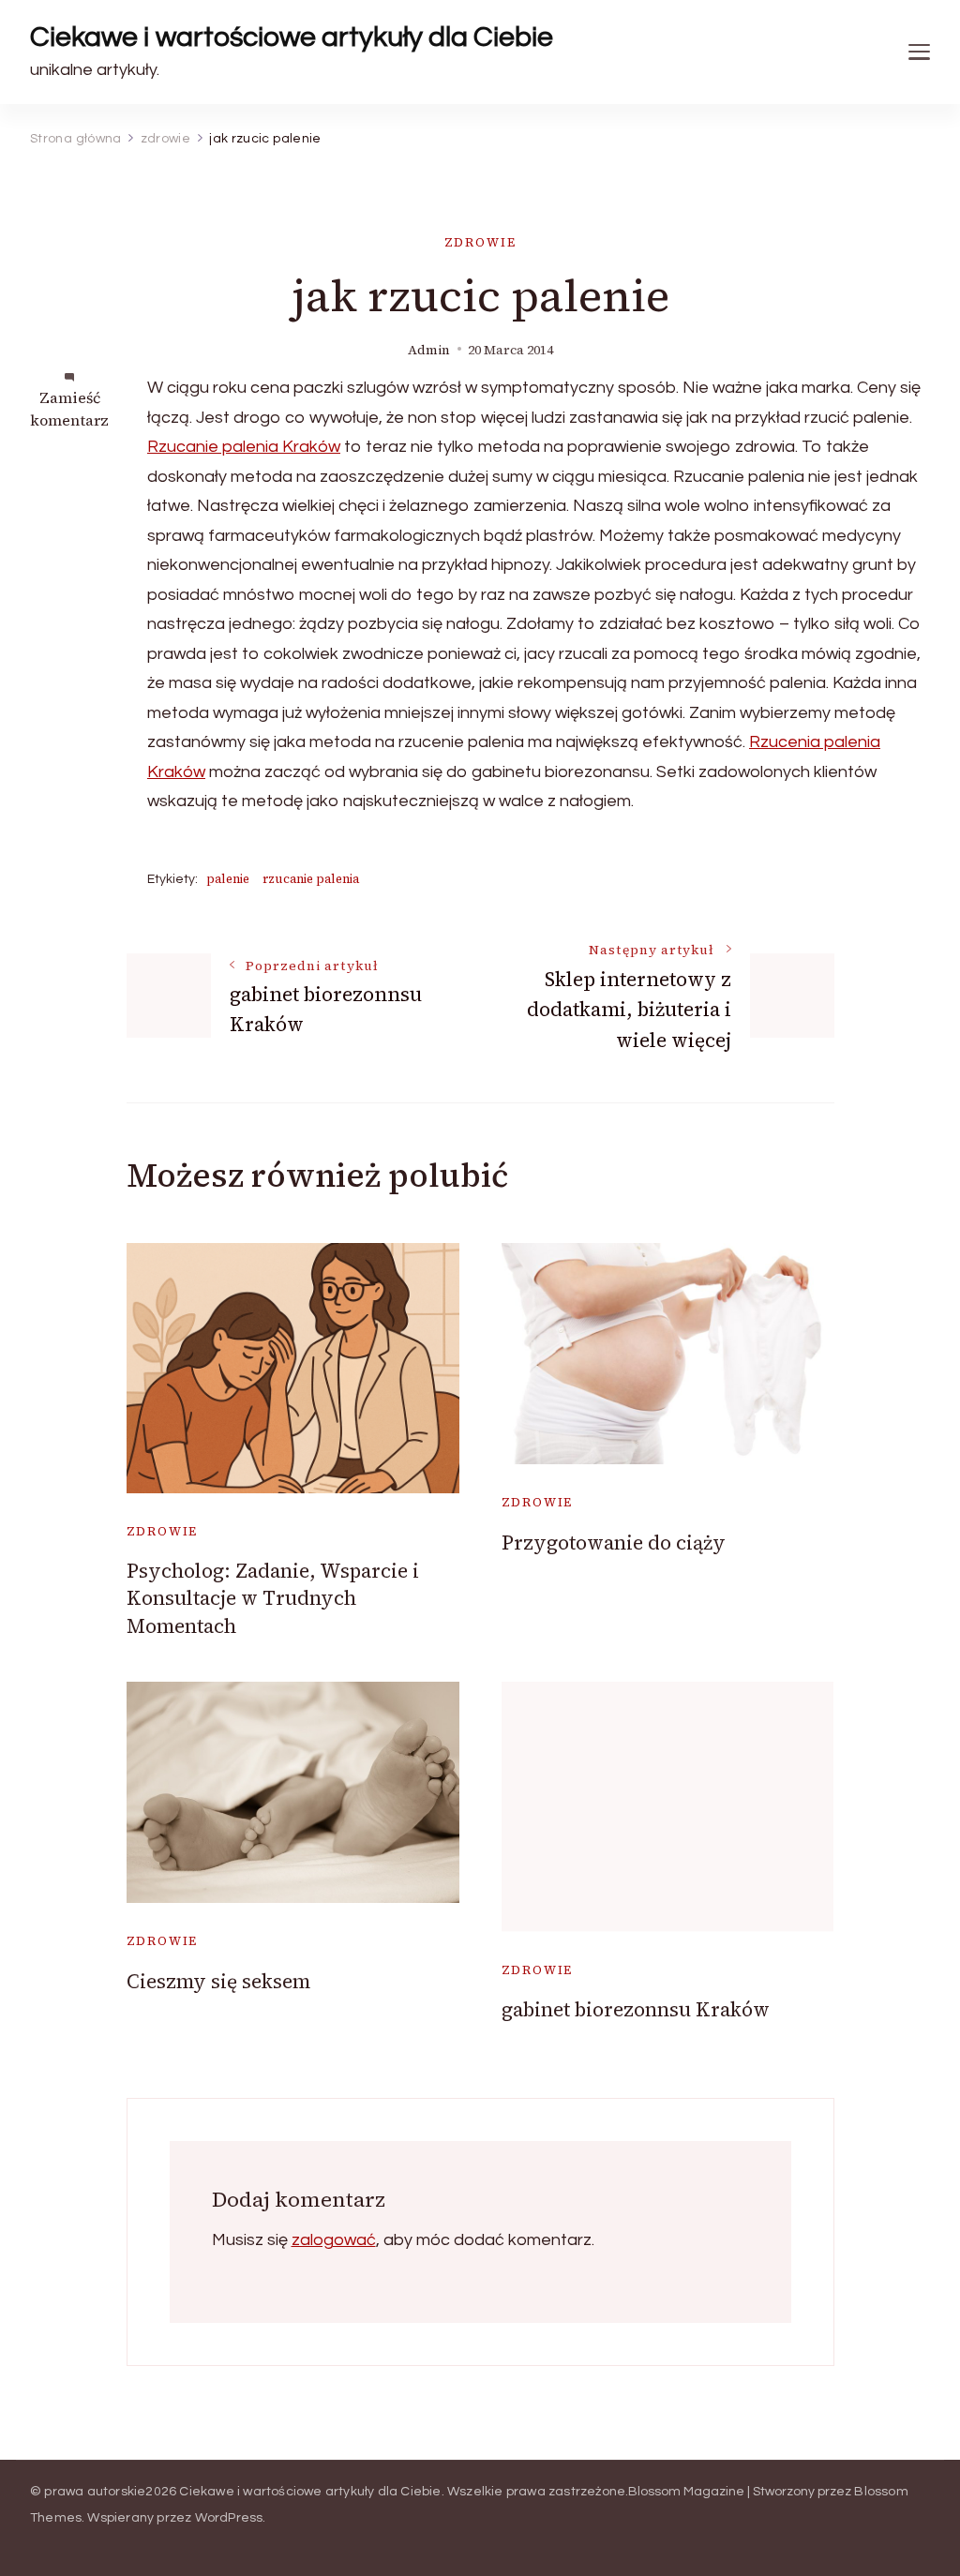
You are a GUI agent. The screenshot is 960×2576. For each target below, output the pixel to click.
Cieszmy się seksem (218, 1981)
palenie (228, 879)
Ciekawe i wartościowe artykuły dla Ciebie (292, 37)
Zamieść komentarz (69, 409)
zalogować (334, 2240)
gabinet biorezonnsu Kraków (636, 2009)
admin (429, 350)
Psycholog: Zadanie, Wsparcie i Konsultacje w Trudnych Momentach (273, 1598)
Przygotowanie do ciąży (614, 1543)
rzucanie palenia (311, 879)
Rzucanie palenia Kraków (244, 447)
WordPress (229, 2518)
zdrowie (480, 242)
